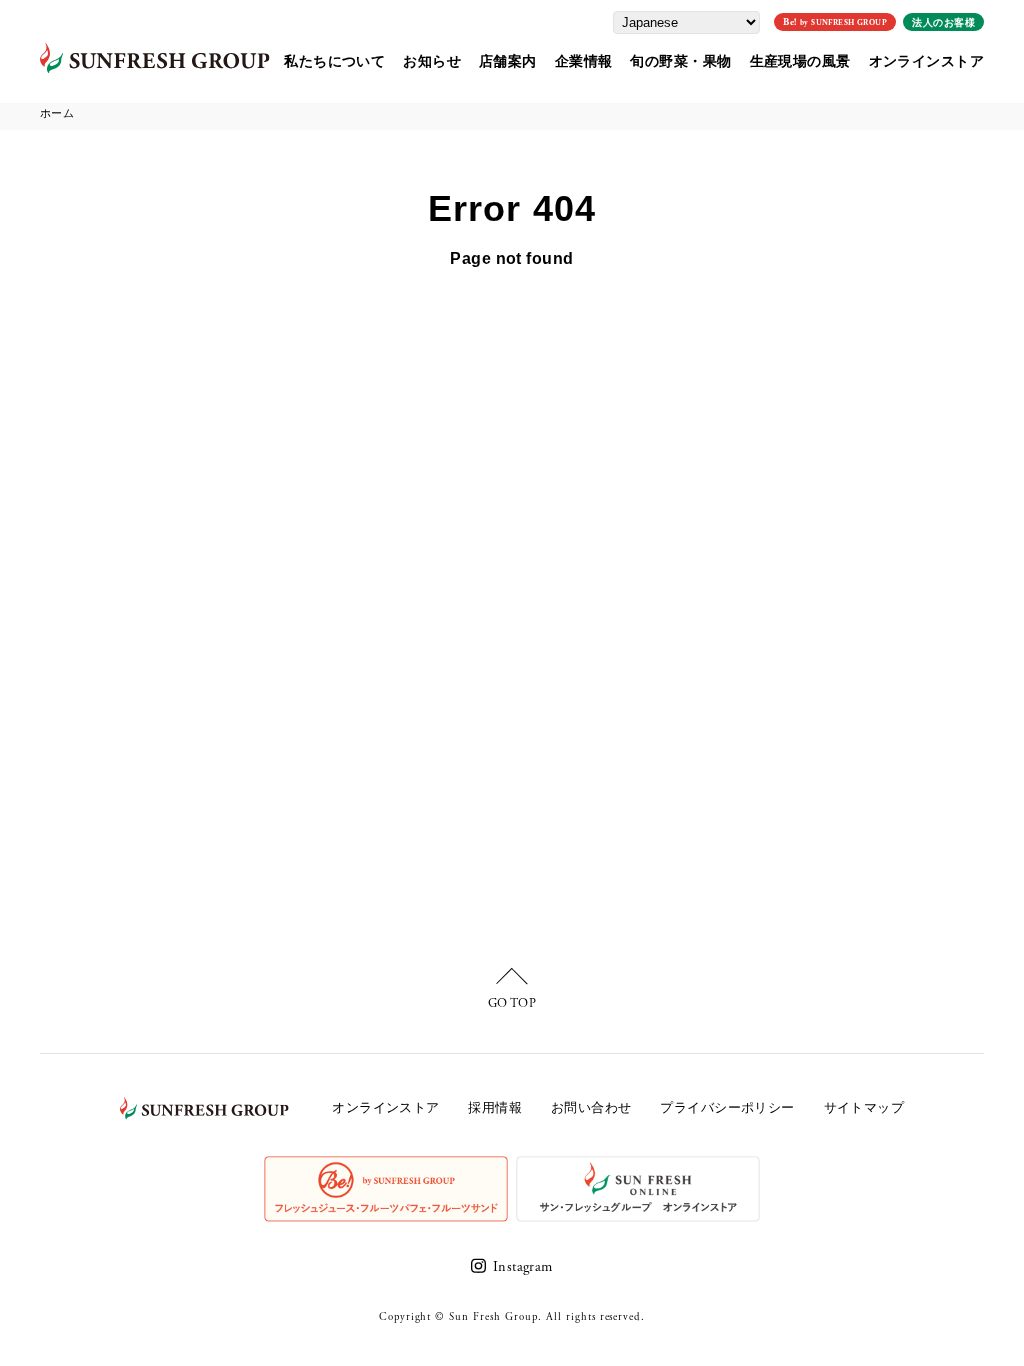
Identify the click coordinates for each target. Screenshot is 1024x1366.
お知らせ (432, 61)
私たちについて (334, 61)
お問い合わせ (591, 1108)
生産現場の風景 (800, 61)
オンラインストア (926, 61)
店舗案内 (508, 61)
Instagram (522, 1267)
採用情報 (495, 1108)
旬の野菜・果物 (680, 61)
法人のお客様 (943, 22)
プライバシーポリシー (727, 1108)
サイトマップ (864, 1108)
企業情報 (584, 61)
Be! (835, 22)
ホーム (57, 113)
